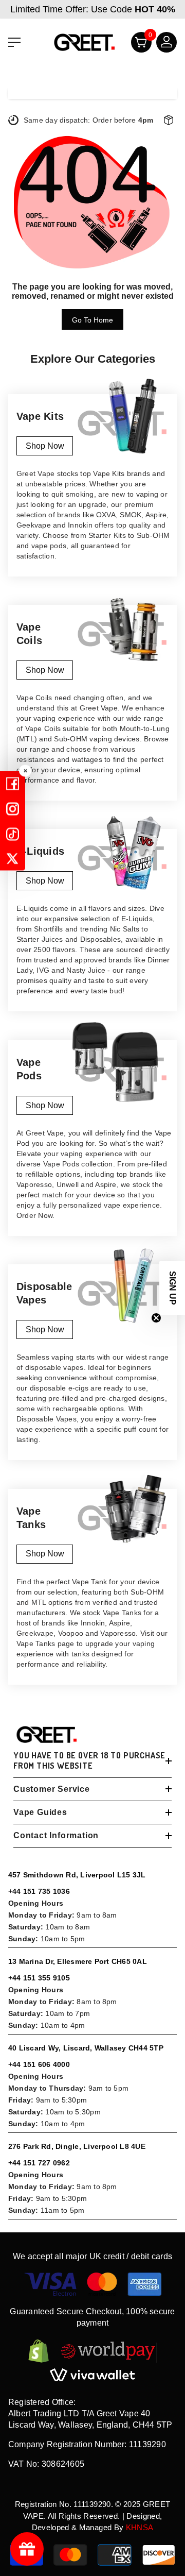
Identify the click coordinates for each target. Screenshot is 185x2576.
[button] (172, 1288)
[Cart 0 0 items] (137, 45)
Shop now (45, 446)
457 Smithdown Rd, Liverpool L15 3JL (77, 1875)
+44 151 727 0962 (39, 2163)
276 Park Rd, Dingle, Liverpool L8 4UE (77, 2146)
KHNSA (140, 2527)
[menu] (14, 42)
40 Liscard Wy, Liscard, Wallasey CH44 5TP (86, 2048)
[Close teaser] (156, 1318)
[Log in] (162, 45)
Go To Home (92, 320)
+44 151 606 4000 (39, 2064)
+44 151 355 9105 (39, 1978)
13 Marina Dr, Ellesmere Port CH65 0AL (78, 1961)
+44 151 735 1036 (39, 1891)
